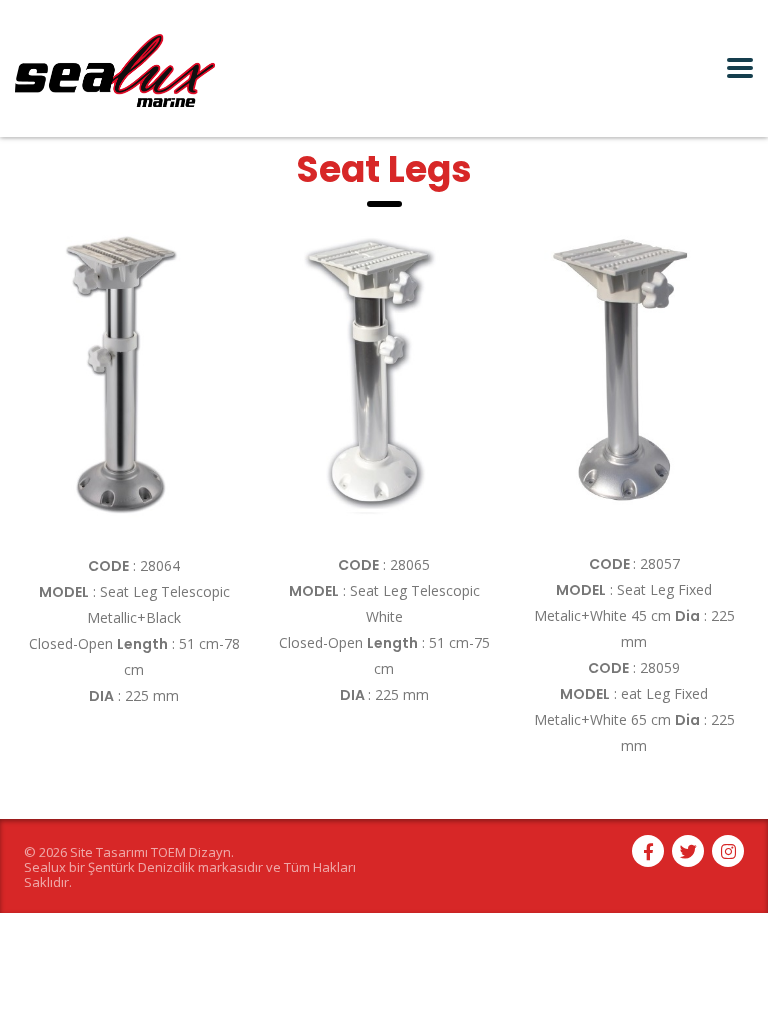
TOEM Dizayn (191, 852)
